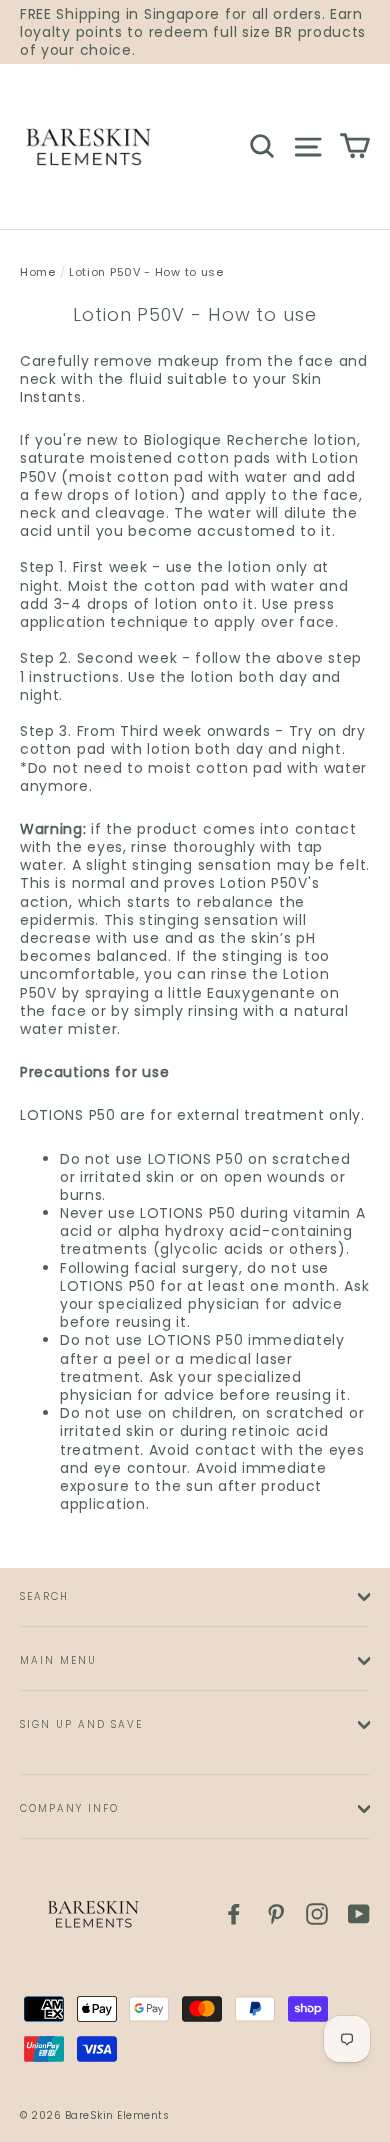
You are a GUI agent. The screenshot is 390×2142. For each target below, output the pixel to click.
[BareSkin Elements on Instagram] (317, 1914)
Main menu (58, 1660)
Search (44, 1596)
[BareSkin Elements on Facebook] (234, 1914)
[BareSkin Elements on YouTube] (359, 1914)
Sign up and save (81, 1724)
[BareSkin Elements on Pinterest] (276, 1914)
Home (38, 272)
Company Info (69, 1808)
